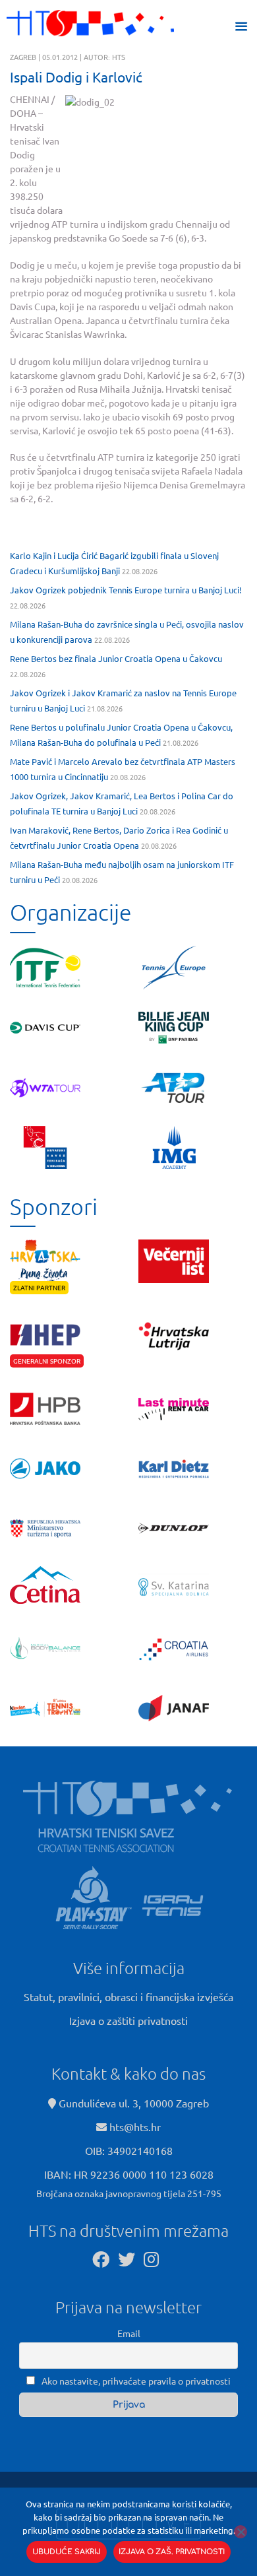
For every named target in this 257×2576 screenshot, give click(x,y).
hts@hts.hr (135, 2127)
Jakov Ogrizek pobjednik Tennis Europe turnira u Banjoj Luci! (126, 590)
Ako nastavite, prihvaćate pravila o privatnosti (135, 2381)
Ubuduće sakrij (67, 2552)
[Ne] (241, 2532)
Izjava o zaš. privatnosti (172, 2552)
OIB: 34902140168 (129, 2150)
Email (129, 2333)
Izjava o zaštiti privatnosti (128, 2020)
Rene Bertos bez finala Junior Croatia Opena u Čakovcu (116, 658)
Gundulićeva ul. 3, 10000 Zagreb (132, 2103)
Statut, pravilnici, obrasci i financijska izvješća (128, 1997)
